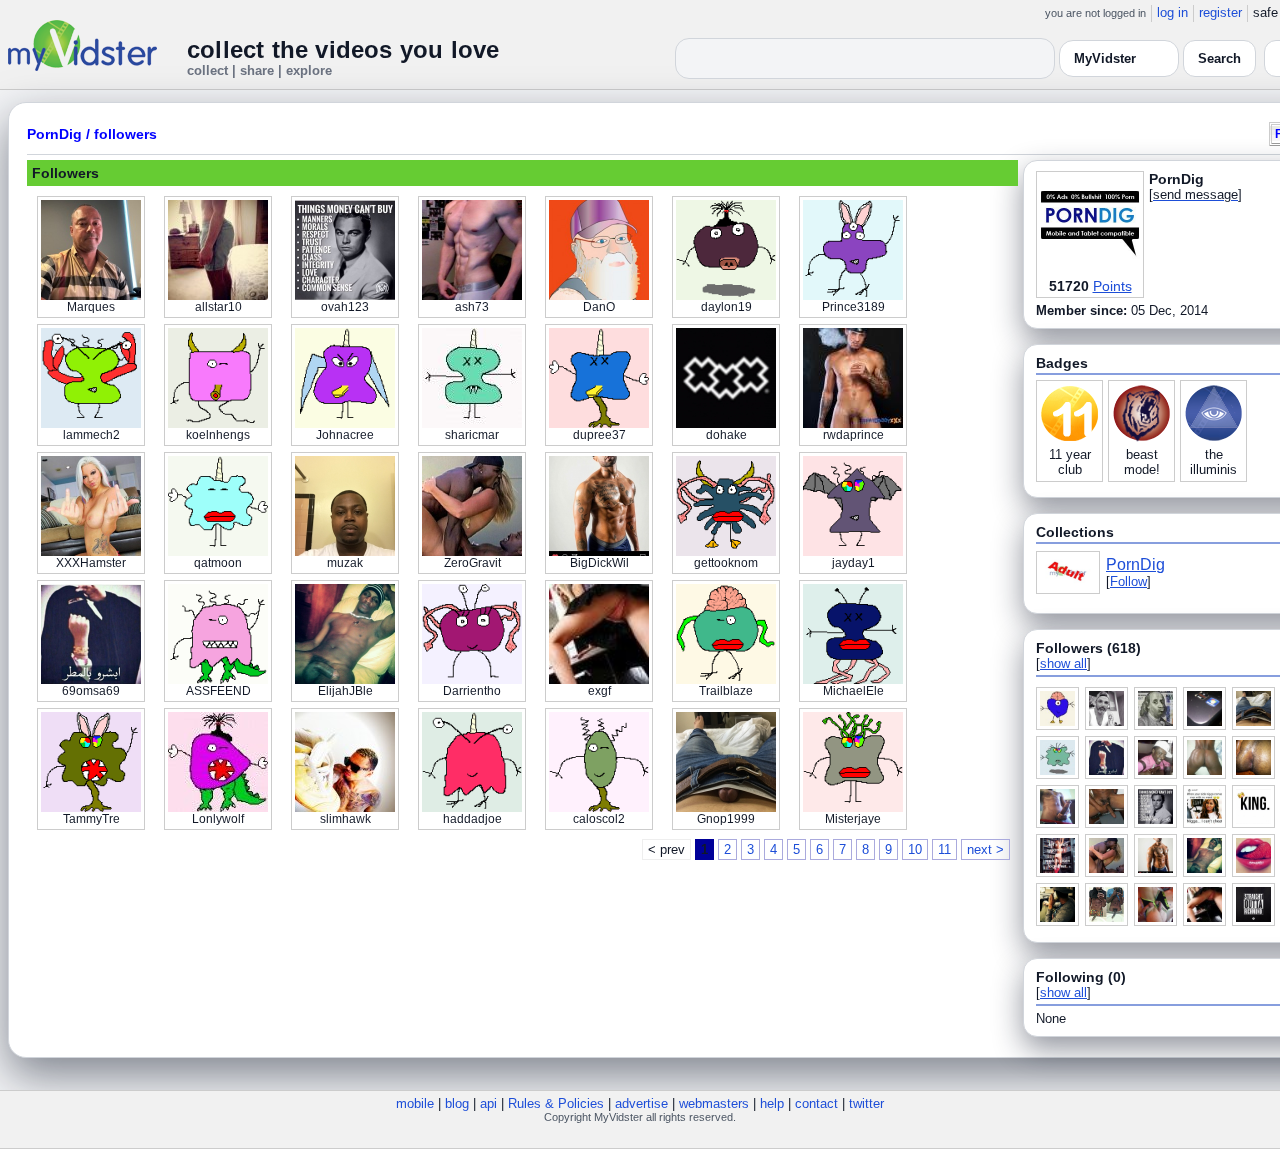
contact (816, 1103)
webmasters (714, 1103)
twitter (866, 1103)
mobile (415, 1103)
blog (457, 1103)
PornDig (54, 134)
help (772, 1103)
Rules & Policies (556, 1103)
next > (985, 849)
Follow (1128, 581)
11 (944, 849)
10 (915, 849)
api (488, 1103)
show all (1063, 663)
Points (1112, 286)
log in (1172, 12)
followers (125, 134)
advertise (641, 1103)
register (1220, 12)
